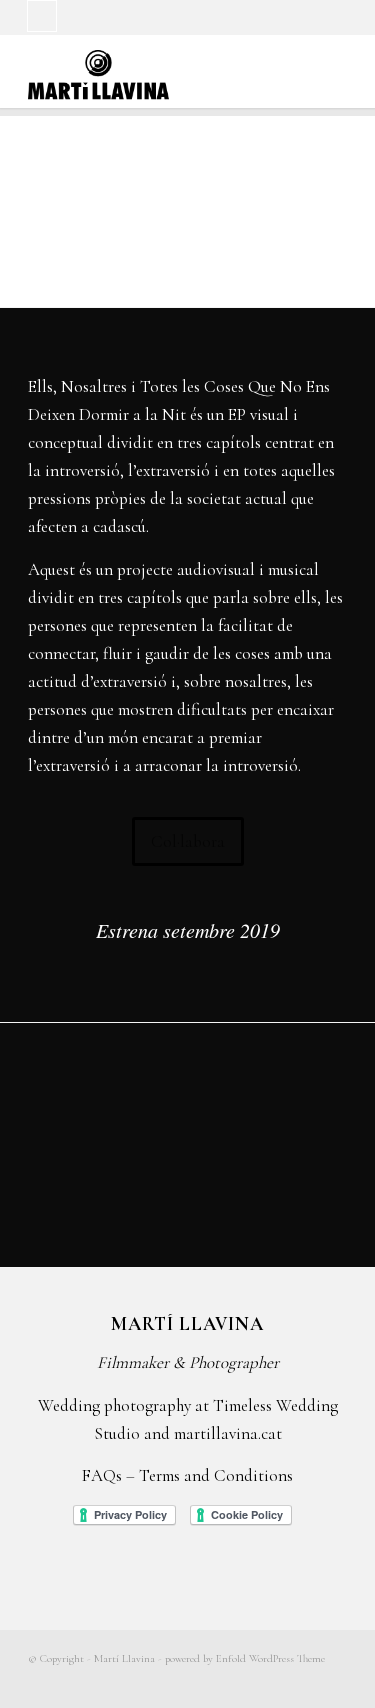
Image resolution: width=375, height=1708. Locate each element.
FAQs (102, 1475)
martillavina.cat (228, 1433)
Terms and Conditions (216, 1475)
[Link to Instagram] (42, 16)
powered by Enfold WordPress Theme (245, 1658)
